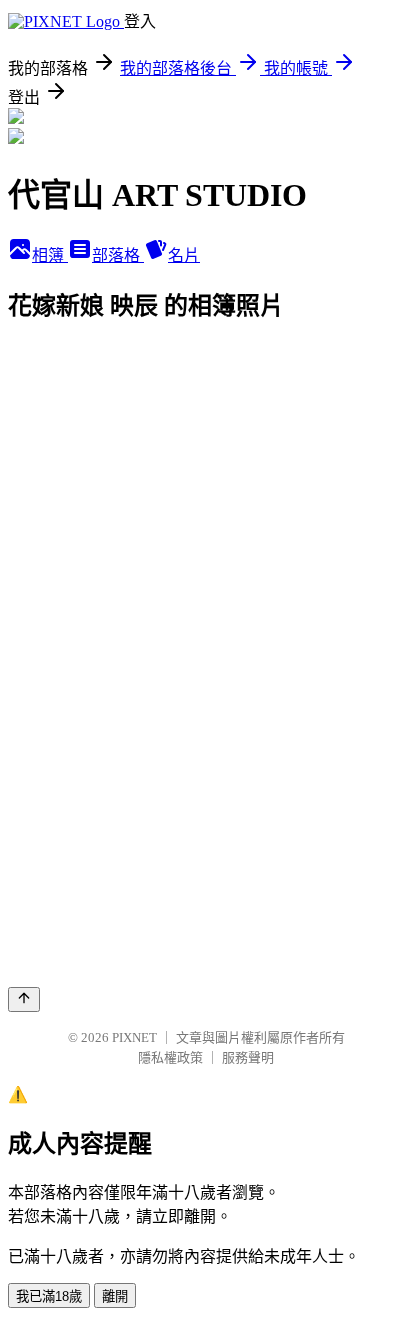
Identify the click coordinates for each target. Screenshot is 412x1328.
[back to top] (24, 999)
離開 (115, 1296)
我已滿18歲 (49, 1296)
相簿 (50, 255)
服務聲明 (248, 1057)
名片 (184, 255)
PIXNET (134, 1037)
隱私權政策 (170, 1057)
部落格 (118, 255)
